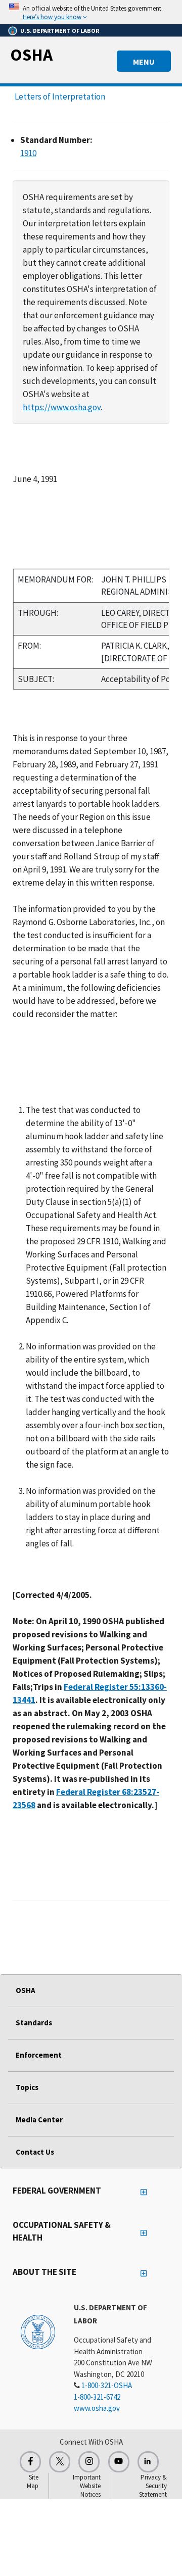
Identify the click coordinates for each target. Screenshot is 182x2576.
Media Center (39, 2120)
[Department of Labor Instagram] (89, 2462)
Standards (34, 2023)
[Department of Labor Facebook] (30, 2462)
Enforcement (39, 2055)
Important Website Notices (87, 2486)
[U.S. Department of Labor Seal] (38, 2331)
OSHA (31, 55)
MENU (144, 62)
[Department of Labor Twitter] (60, 2462)
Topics (27, 2087)
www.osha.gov (97, 2408)
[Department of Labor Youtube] (119, 2462)
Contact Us (35, 2152)
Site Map (33, 2482)
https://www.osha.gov (62, 407)
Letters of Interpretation (60, 96)
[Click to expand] (91, 12)
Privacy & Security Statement (153, 2486)
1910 (28, 153)
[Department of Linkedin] (148, 2462)
